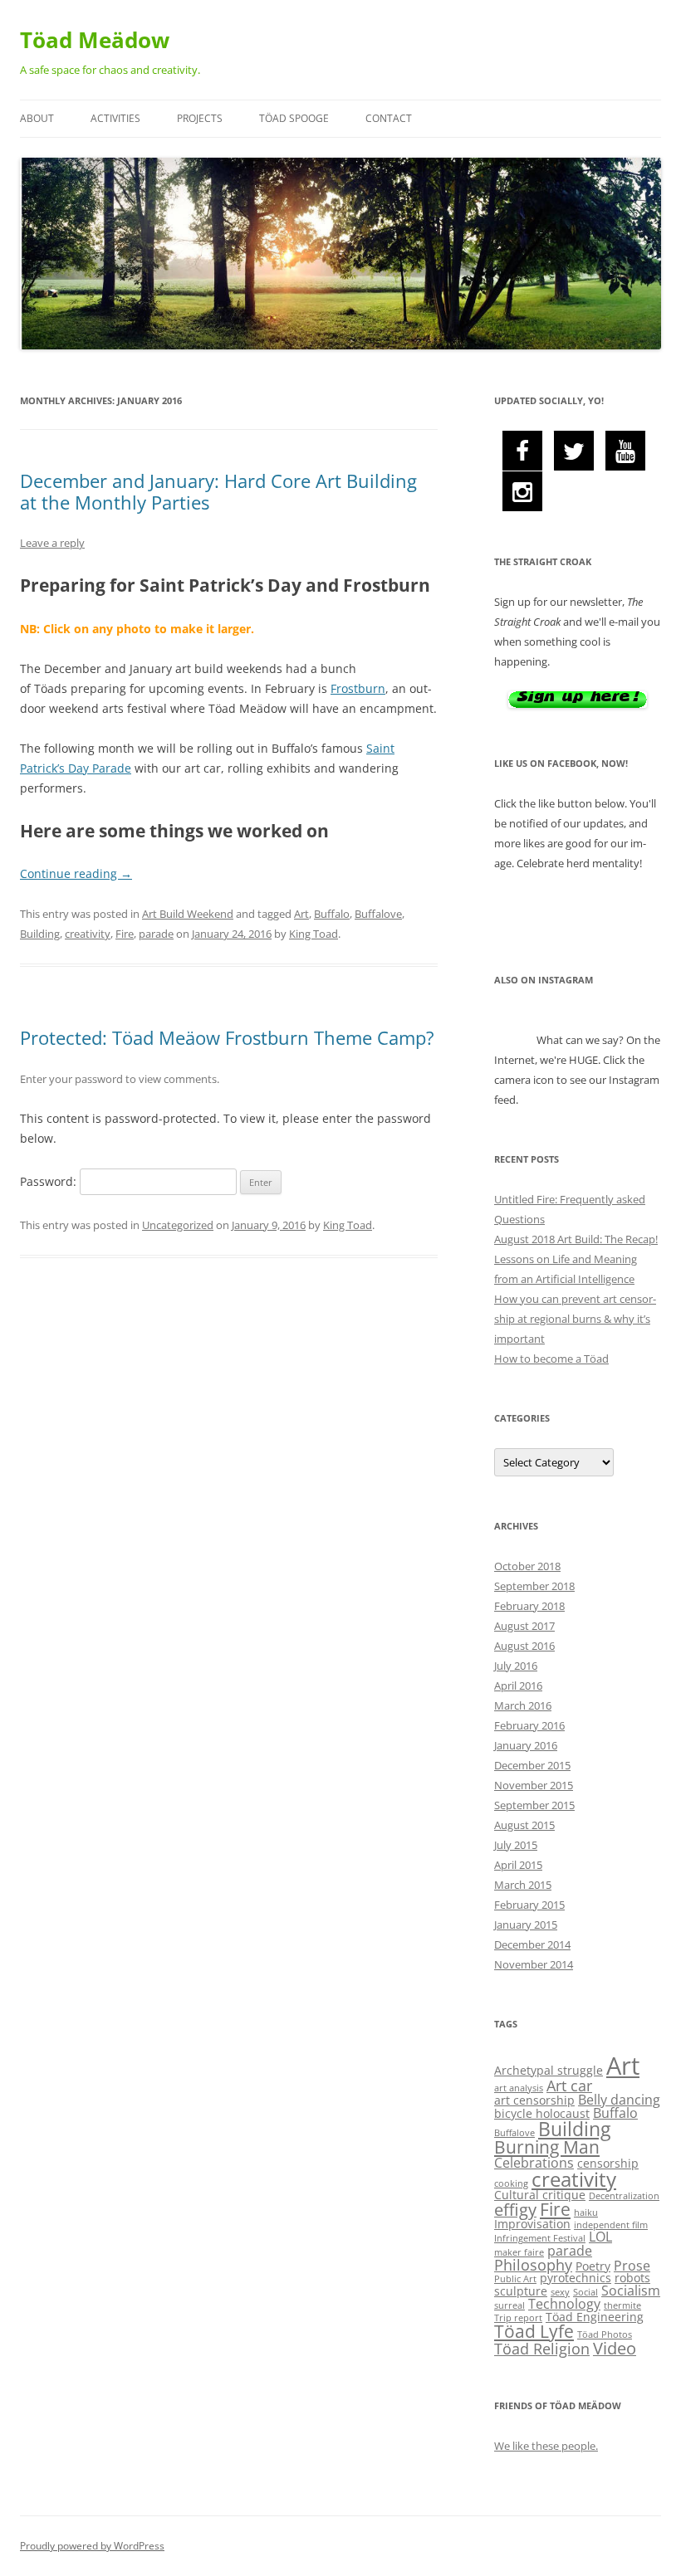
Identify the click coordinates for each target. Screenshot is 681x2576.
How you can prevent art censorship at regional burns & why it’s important (575, 1319)
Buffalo (332, 914)
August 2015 (524, 1825)
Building (40, 934)
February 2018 (529, 1606)
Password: (50, 1181)
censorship (608, 2163)
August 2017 (524, 1626)
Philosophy (533, 2265)
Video (615, 2348)
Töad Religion (542, 2349)
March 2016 (523, 1705)
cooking (511, 2183)
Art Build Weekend (188, 914)
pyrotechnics (576, 2278)
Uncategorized (178, 1225)
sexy (560, 2292)
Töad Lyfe (534, 2331)
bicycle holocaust (542, 2113)
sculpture (521, 2291)
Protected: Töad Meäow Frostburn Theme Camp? (227, 1037)
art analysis (519, 2088)
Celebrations (534, 2163)
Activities (115, 118)
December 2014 (532, 1944)
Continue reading (76, 873)
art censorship (534, 2100)
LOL (600, 2237)
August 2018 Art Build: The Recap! (576, 1239)
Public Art (515, 2279)
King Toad (314, 934)
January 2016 (526, 1745)
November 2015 (534, 1785)
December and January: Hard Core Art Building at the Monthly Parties (218, 491)
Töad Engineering (595, 2317)
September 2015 (534, 1805)
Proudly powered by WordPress (92, 2546)
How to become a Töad (551, 1359)
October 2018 (527, 1566)
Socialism (631, 2291)
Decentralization (624, 2196)
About (37, 118)
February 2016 (529, 1725)
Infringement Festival (540, 2238)
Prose (632, 2266)
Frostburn (358, 688)
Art (301, 914)
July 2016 (516, 1666)
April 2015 (518, 1865)
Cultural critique (540, 2195)
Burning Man (547, 2147)
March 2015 (523, 1885)
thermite (622, 2305)
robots (632, 2278)
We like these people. (546, 2446)
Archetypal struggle (549, 2070)
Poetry (593, 2266)
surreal (510, 2305)
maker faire (519, 2252)
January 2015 (526, 1925)
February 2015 (529, 1905)
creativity (88, 934)
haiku (586, 2213)
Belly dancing (619, 2100)
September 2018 (534, 1586)
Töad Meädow (95, 40)
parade (156, 934)
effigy (515, 2210)
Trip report (518, 2318)
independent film (611, 2225)
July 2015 (516, 1845)
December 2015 (532, 1765)
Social (585, 2292)
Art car (569, 2086)
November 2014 (534, 1964)
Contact (389, 118)
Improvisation (532, 2224)
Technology (564, 2304)
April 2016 (518, 1686)
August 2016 (524, 1646)
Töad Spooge (294, 118)
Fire (125, 934)
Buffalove (378, 914)
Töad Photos (605, 2334)
